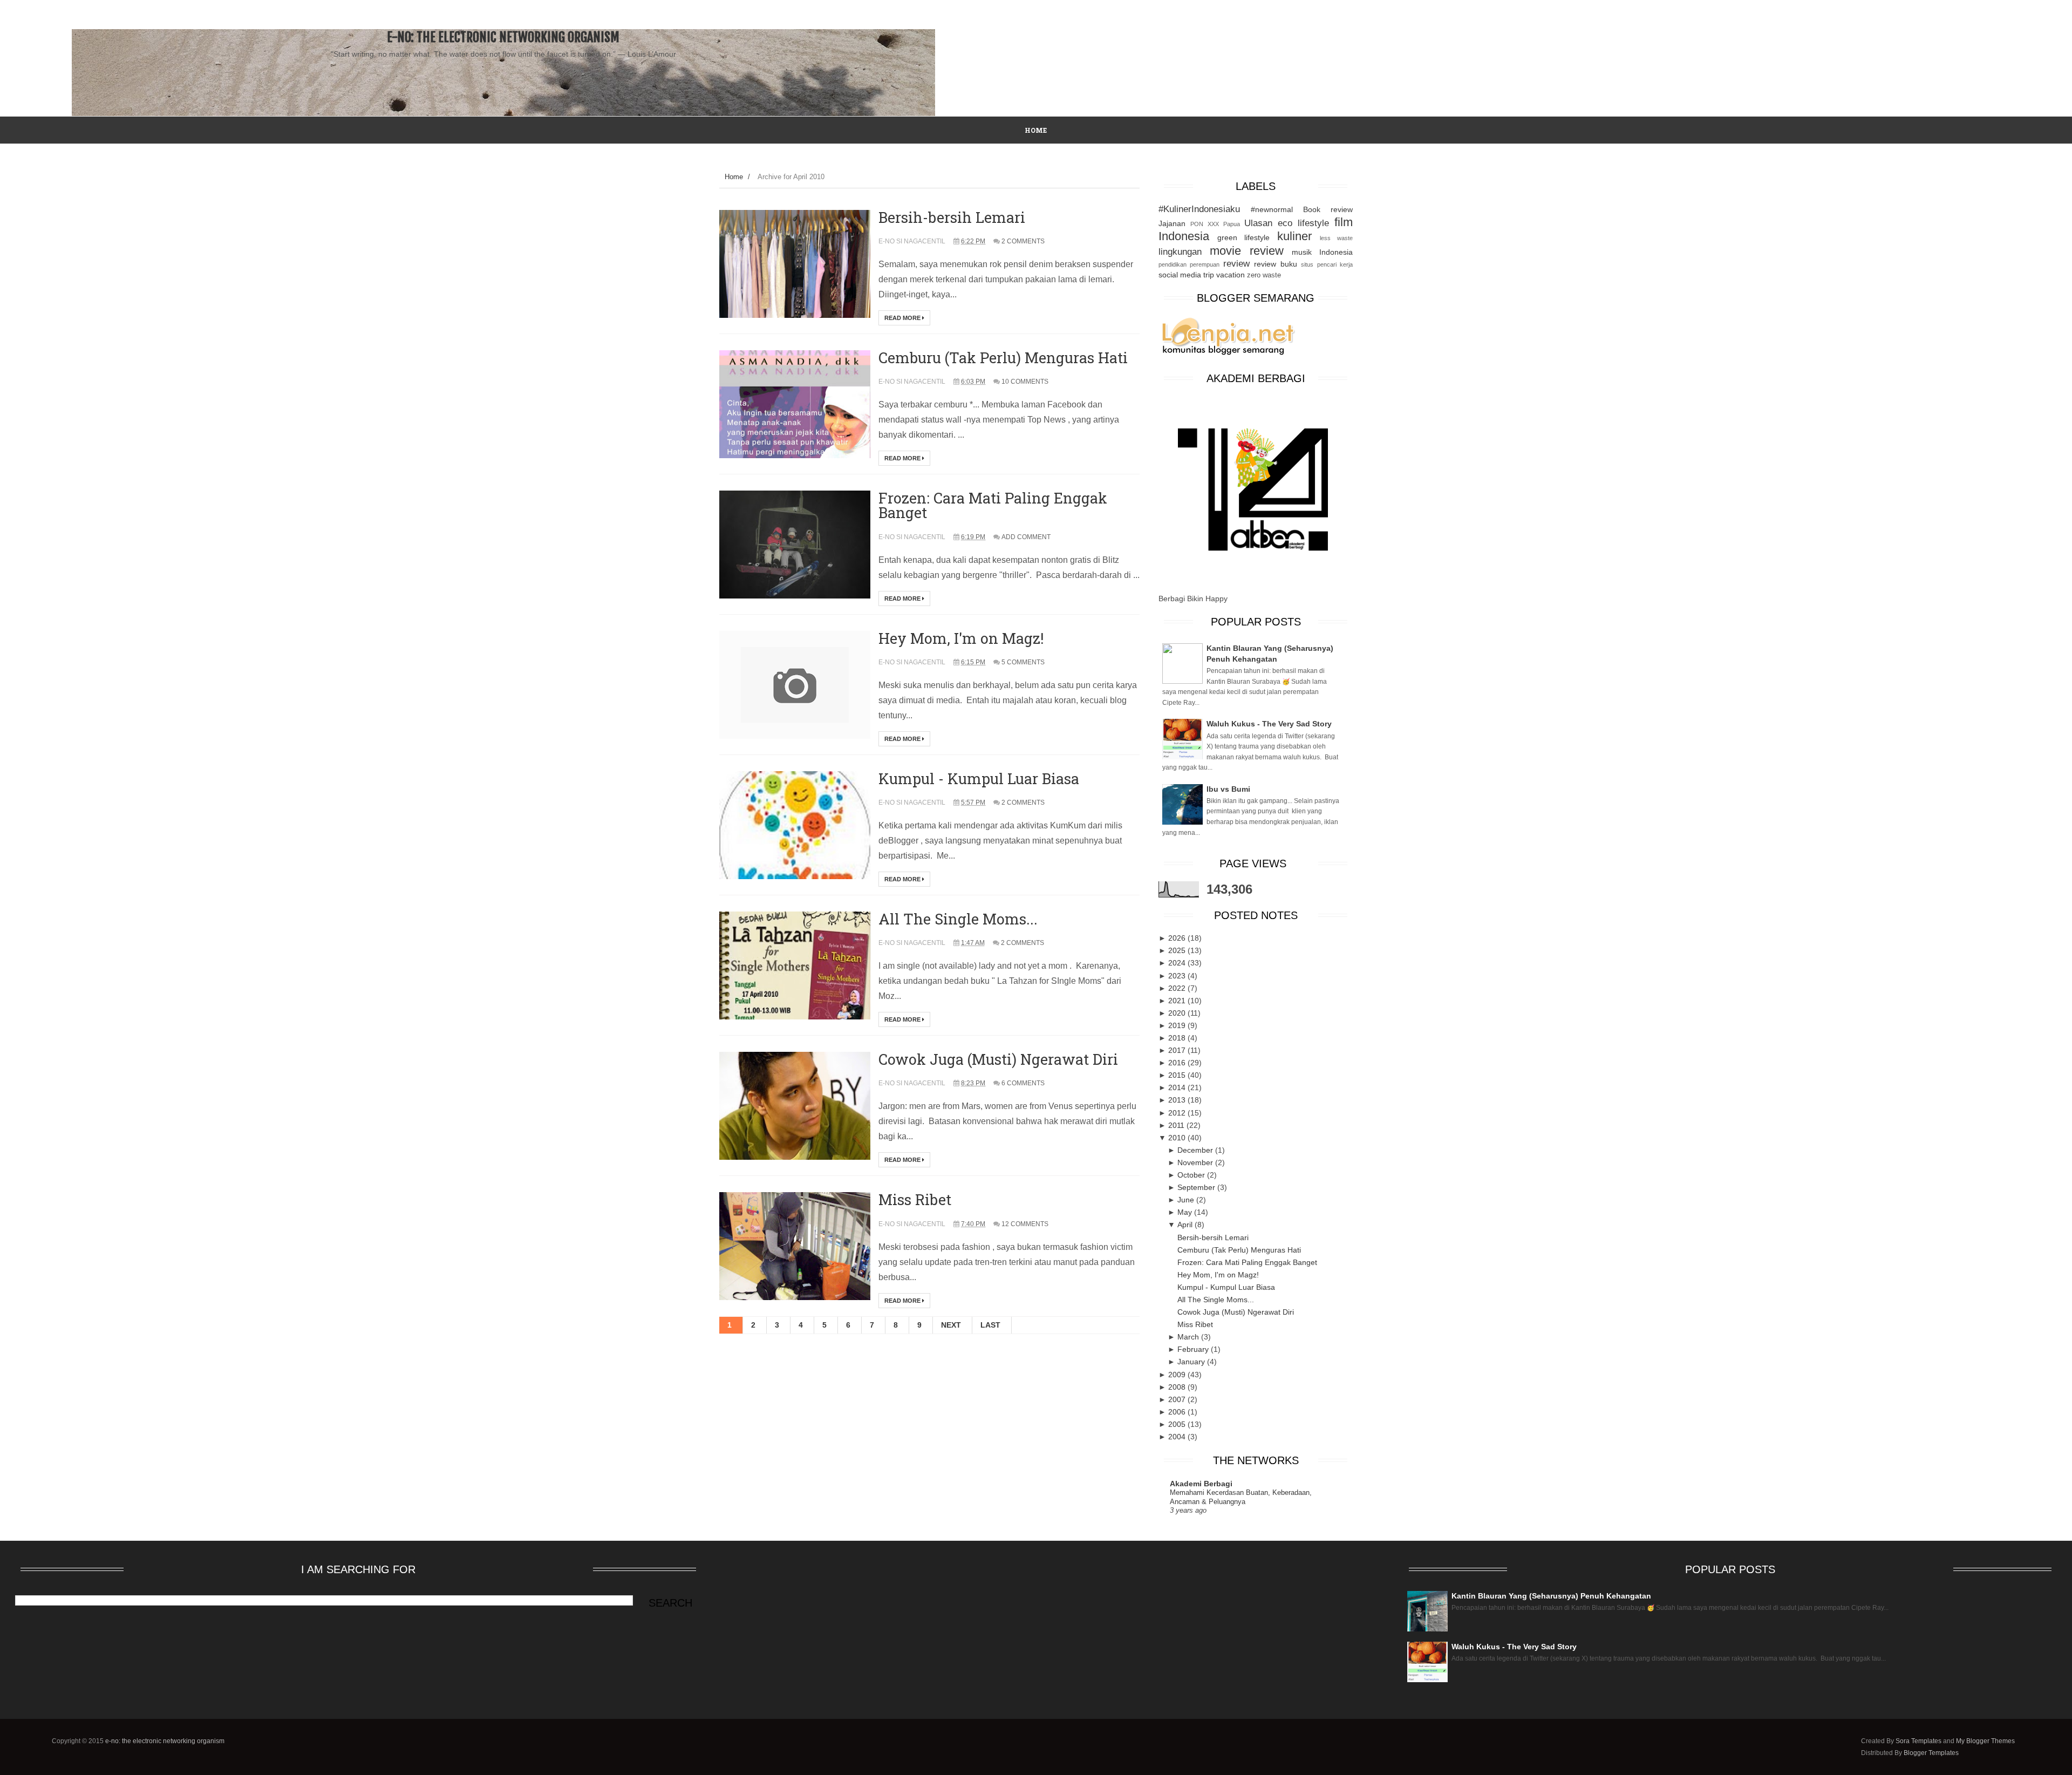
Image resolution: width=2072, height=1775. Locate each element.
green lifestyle (1243, 237)
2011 (1177, 1125)
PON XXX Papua (1215, 224)
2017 (1178, 1050)
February (1194, 1349)
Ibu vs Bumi (1228, 789)
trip (1209, 275)
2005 (1178, 1424)
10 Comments (1025, 382)
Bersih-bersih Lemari (952, 217)
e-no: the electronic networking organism (503, 37)
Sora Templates (1918, 1741)
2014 (1178, 1087)
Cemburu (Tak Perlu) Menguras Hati (1003, 358)
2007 (1178, 1399)
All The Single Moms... (958, 919)
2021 (1178, 1001)
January (1192, 1362)
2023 (1178, 976)
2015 (1178, 1075)
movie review (1247, 251)
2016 (1178, 1063)
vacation (1231, 275)
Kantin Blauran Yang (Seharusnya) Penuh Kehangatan (1551, 1596)
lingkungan (1180, 252)
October (1192, 1175)
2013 (1178, 1100)
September (1197, 1187)
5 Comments (1023, 662)
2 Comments (1023, 241)
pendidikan (1173, 264)
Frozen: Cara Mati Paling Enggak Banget (993, 505)
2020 (1178, 1013)
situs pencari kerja (1327, 264)
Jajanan (1172, 223)
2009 (1178, 1375)
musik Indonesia (1322, 252)
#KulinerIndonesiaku (1199, 209)
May (1186, 1212)
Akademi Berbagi (1201, 1484)
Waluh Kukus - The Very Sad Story (1269, 724)
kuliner (1294, 236)
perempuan (1205, 264)
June (1187, 1200)
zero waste (1264, 275)
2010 (1178, 1138)
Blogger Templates (1931, 1753)
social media (1180, 275)
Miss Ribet (915, 1199)
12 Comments (1025, 1224)
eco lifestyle (1303, 223)
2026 (1178, 938)
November (1196, 1162)
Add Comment (1026, 537)
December (1196, 1150)
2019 (1178, 1025)
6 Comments (1023, 1083)
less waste (1336, 238)
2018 (1178, 1038)
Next (951, 1325)
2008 (1178, 1387)
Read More (903, 318)
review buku (1275, 264)
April (1186, 1225)
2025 (1178, 950)
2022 (1178, 988)
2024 (1178, 963)
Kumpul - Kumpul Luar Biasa (979, 778)
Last (990, 1325)
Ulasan (1258, 223)
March (1189, 1337)
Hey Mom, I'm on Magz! (961, 638)
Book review (1328, 209)
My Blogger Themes (1985, 1741)
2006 (1178, 1412)
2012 (1178, 1113)
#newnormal (1272, 209)
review (1236, 264)
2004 (1178, 1437)
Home (734, 177)
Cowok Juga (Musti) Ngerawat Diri (998, 1059)
